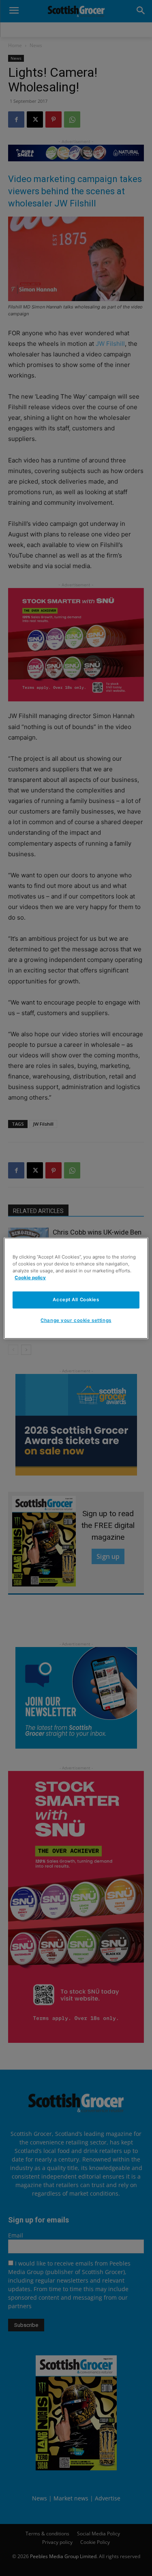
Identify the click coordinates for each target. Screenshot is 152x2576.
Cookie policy (30, 1278)
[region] (76, 1288)
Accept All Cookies (76, 1300)
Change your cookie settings (76, 1320)
